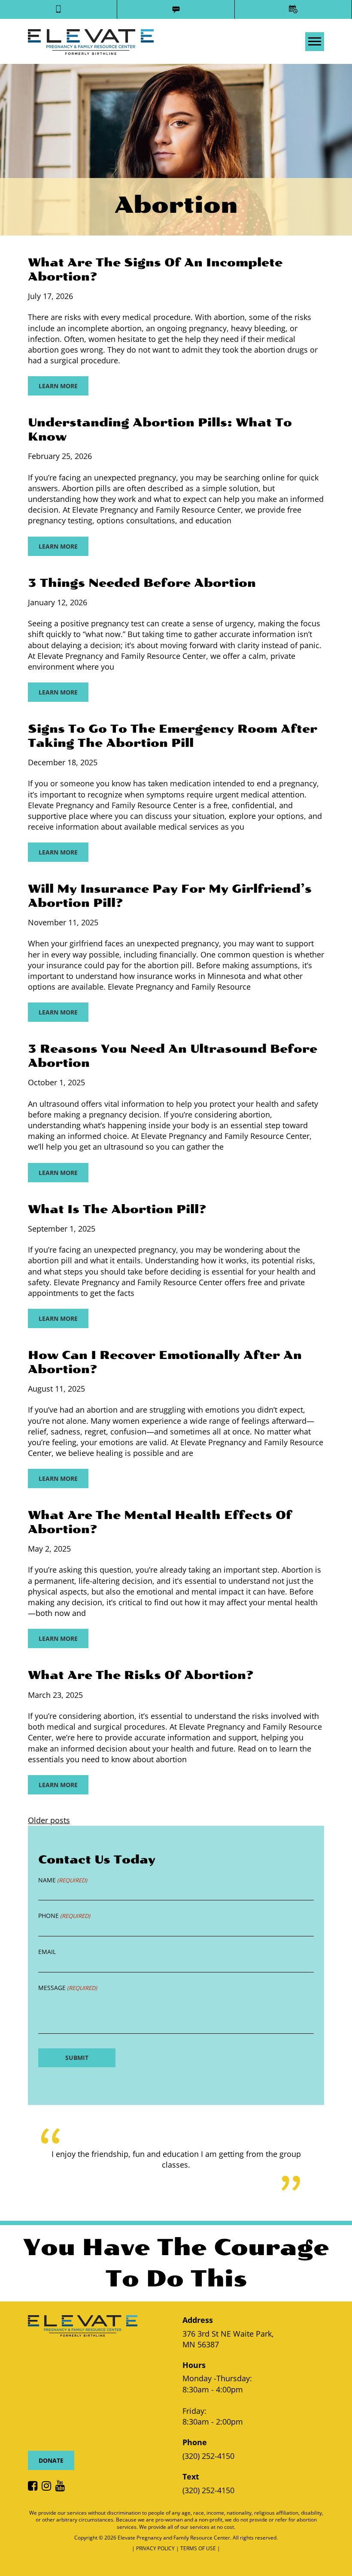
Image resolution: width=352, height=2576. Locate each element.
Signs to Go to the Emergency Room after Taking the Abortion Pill (173, 736)
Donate (51, 2460)
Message (68, 1988)
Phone (64, 1916)
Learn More (58, 386)
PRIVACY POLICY (156, 2548)
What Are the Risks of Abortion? (141, 1675)
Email (47, 1952)
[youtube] (62, 2486)
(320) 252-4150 (208, 2456)
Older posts (49, 1820)
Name (63, 1880)
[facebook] (35, 2486)
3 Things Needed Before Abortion (142, 583)
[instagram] (49, 2486)
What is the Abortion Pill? (117, 1209)
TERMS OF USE (199, 2548)
